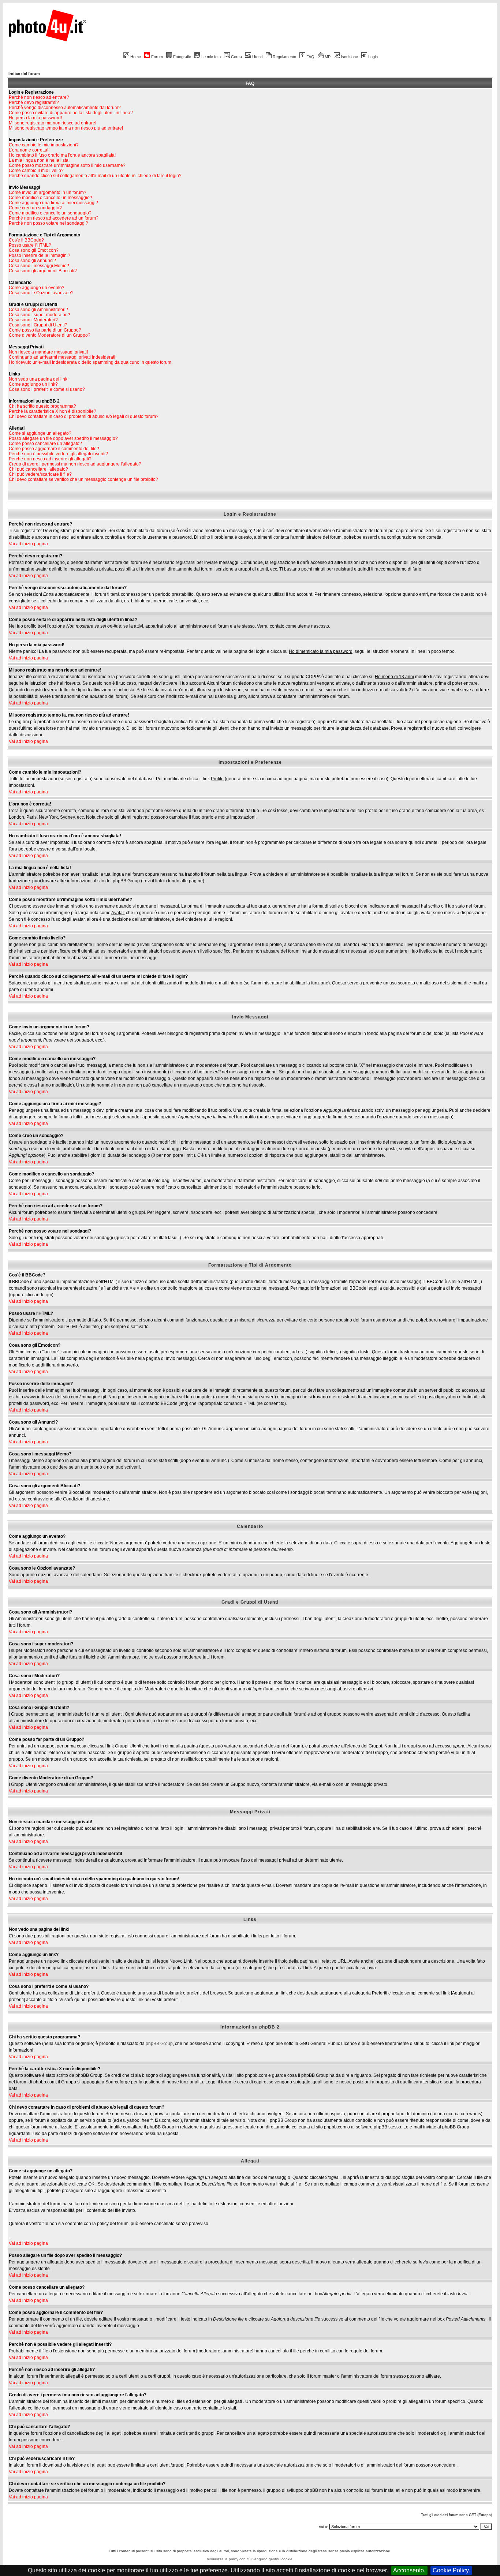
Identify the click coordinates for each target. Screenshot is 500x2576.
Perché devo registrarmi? (34, 102)
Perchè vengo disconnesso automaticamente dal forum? (65, 108)
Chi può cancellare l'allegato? (38, 469)
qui (49, 1295)
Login (373, 57)
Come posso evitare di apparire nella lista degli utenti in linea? (71, 113)
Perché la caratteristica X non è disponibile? (53, 411)
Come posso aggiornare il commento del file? (54, 449)
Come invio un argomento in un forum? (48, 192)
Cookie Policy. (451, 2570)
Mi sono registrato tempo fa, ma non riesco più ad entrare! (66, 128)
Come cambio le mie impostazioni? (44, 145)
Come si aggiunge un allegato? (40, 433)
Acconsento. (409, 2570)
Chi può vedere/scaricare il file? (40, 474)
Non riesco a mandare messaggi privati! (48, 352)
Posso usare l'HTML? (30, 245)
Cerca (236, 57)
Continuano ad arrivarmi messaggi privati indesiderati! (63, 357)
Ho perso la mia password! (35, 118)
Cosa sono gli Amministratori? (38, 310)
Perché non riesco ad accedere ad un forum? (54, 218)
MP (328, 57)
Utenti (257, 57)
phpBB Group (159, 2044)
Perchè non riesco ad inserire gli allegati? (50, 459)
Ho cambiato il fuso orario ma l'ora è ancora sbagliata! (62, 155)
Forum (157, 57)
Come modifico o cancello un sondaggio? (50, 213)
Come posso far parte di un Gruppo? (45, 330)
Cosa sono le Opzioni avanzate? (41, 293)
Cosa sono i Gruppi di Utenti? (38, 325)
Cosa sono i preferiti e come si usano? (47, 389)
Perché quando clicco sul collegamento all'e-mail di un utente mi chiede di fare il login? (95, 176)
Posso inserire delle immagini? (40, 255)
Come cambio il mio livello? (36, 171)
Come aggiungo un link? (33, 384)
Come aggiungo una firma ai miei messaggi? (53, 203)
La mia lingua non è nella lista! (39, 160)
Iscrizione (349, 57)
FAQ (310, 57)
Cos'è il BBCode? (26, 240)
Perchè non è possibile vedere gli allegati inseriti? (58, 454)
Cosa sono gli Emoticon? (34, 250)
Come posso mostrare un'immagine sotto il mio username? (67, 165)
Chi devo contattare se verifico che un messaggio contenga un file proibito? (83, 479)
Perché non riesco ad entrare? (39, 97)
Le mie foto (211, 57)
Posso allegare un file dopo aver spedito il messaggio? (63, 438)
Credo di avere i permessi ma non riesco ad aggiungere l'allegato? (75, 464)
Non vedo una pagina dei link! (39, 379)
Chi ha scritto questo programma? (42, 406)
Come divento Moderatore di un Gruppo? (50, 335)
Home (136, 57)
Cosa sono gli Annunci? (32, 261)
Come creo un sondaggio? (35, 208)
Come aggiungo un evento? (37, 288)
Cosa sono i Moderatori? (33, 320)
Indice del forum (24, 74)
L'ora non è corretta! (29, 150)
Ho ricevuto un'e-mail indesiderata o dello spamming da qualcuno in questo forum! (91, 362)
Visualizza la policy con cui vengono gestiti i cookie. (250, 2559)
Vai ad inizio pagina (28, 544)
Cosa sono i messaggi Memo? (39, 266)
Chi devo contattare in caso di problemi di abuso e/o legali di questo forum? (84, 416)
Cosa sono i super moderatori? (40, 315)
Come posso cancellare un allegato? (45, 444)
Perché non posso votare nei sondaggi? (48, 223)
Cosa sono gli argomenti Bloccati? (43, 271)
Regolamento (284, 57)
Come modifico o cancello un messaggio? (51, 198)
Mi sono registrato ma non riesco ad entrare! (53, 123)
